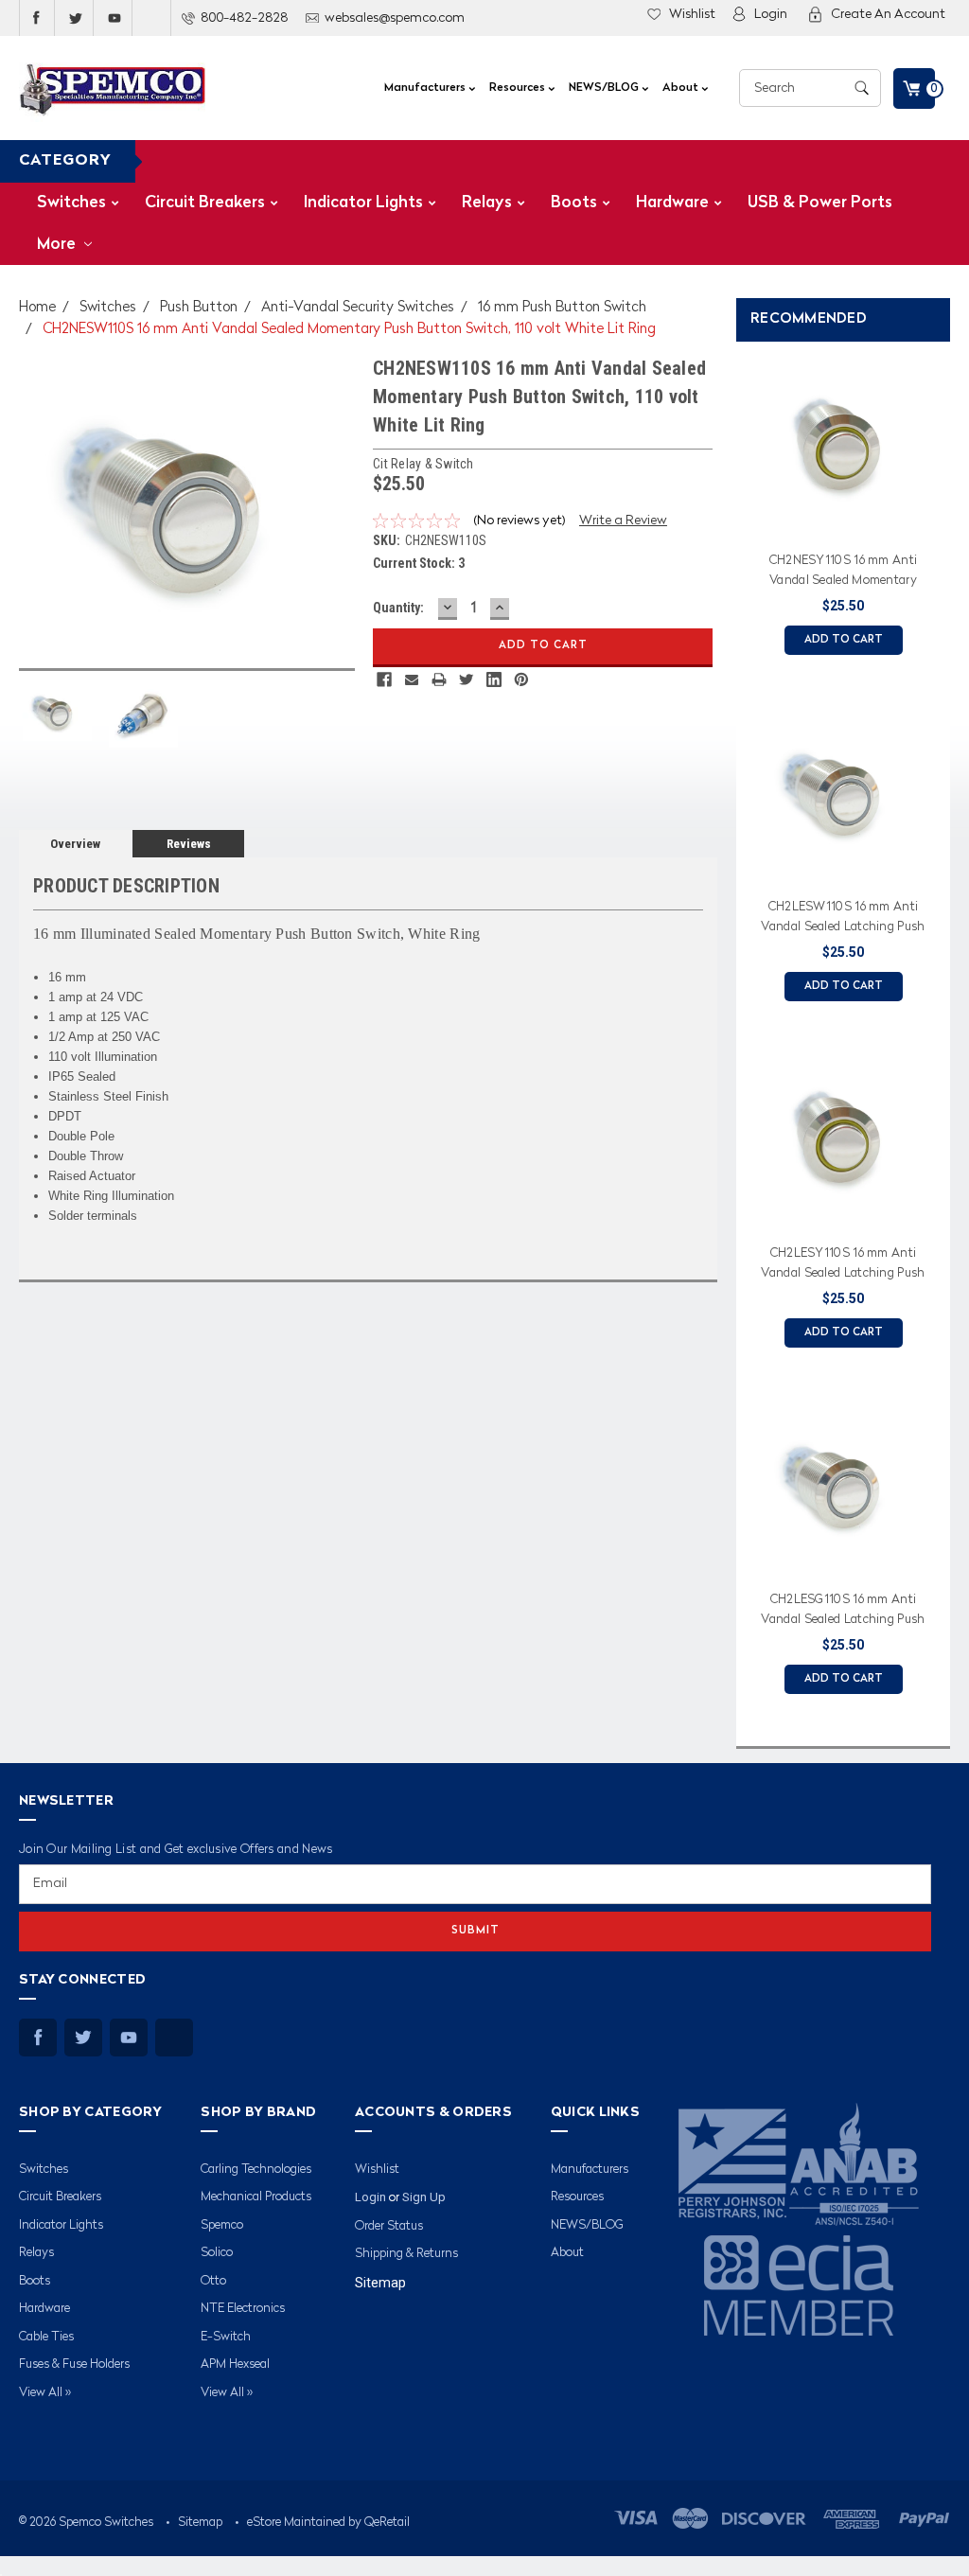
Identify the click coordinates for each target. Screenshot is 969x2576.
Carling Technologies (256, 2170)
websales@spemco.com (395, 18)
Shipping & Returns (406, 2254)
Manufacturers (426, 88)
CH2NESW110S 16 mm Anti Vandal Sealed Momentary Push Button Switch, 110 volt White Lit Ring (349, 330)
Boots (574, 203)
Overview (75, 844)
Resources (519, 88)
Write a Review (623, 520)
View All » (45, 2393)
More (58, 245)
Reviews (189, 844)
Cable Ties (46, 2337)
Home (37, 308)
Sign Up (424, 2197)
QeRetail (387, 2523)
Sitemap (380, 2283)
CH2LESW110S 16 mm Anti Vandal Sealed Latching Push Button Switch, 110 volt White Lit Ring (843, 920)
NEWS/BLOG (605, 88)
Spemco (222, 2225)
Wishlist (692, 14)
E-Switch (226, 2337)
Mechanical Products (256, 2197)
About (682, 88)
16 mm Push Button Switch (562, 308)
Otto (213, 2281)
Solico (217, 2253)
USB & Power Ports (820, 203)
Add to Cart (844, 640)
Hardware (672, 203)
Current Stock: (419, 563)
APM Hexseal (235, 2364)
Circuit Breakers (205, 203)
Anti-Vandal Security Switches (358, 308)
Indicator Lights (363, 203)
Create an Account (888, 14)
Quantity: (398, 608)
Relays (487, 203)
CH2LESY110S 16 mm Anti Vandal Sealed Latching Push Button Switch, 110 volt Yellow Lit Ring (843, 1266)
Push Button (199, 308)
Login (771, 14)
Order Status (389, 2226)
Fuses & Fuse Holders (74, 2364)
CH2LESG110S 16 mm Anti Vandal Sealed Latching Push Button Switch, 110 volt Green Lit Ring (843, 1613)
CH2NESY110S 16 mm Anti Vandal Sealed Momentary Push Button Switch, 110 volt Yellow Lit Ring (843, 573)
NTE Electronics (243, 2309)
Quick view (843, 520)
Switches (71, 203)
